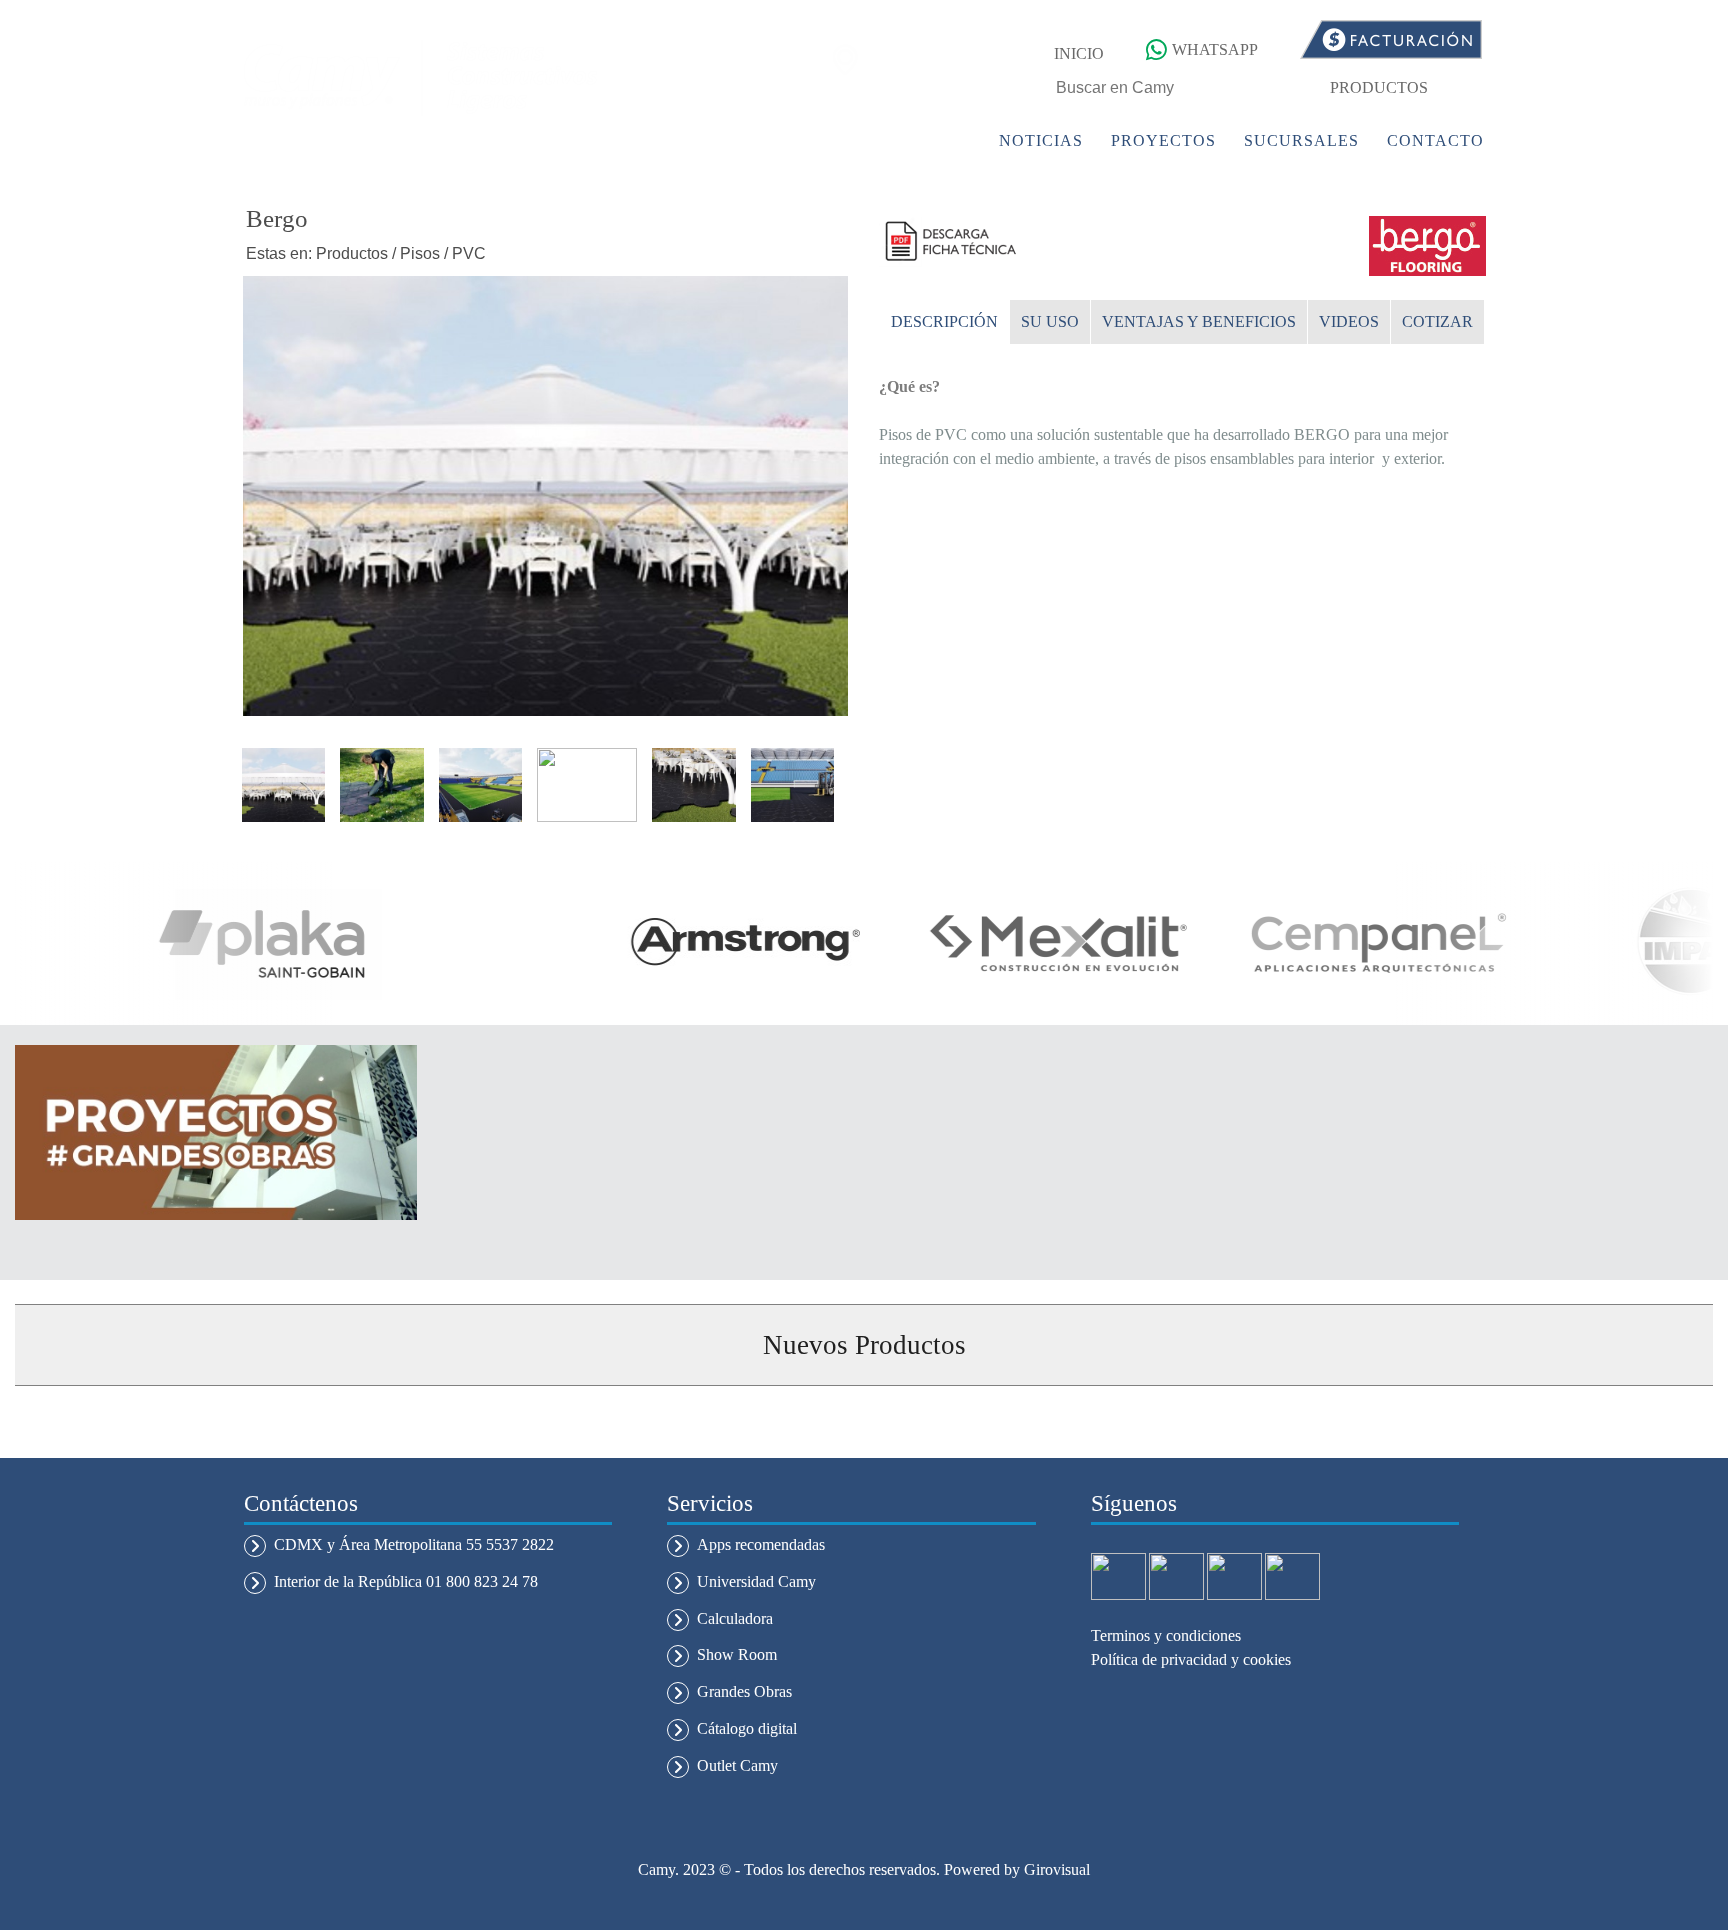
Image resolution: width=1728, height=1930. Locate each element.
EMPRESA (810, 140)
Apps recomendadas (761, 1544)
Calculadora (735, 1618)
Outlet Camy (737, 1765)
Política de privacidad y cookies (1191, 1659)
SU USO (1050, 321)
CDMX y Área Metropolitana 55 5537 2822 (414, 1544)
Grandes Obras (744, 1691)
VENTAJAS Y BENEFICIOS (1199, 321)
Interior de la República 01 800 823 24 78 (406, 1581)
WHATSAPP (1215, 49)
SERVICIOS (925, 140)
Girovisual (1057, 1869)
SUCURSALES (1301, 140)
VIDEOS (1349, 321)
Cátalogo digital (747, 1728)
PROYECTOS (1163, 140)
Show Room (737, 1654)
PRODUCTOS (1379, 87)
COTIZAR (1437, 321)
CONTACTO (1435, 140)
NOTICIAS (1041, 140)
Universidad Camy (756, 1581)
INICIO (1079, 53)
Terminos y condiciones (1166, 1635)
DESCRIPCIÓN (944, 321)
